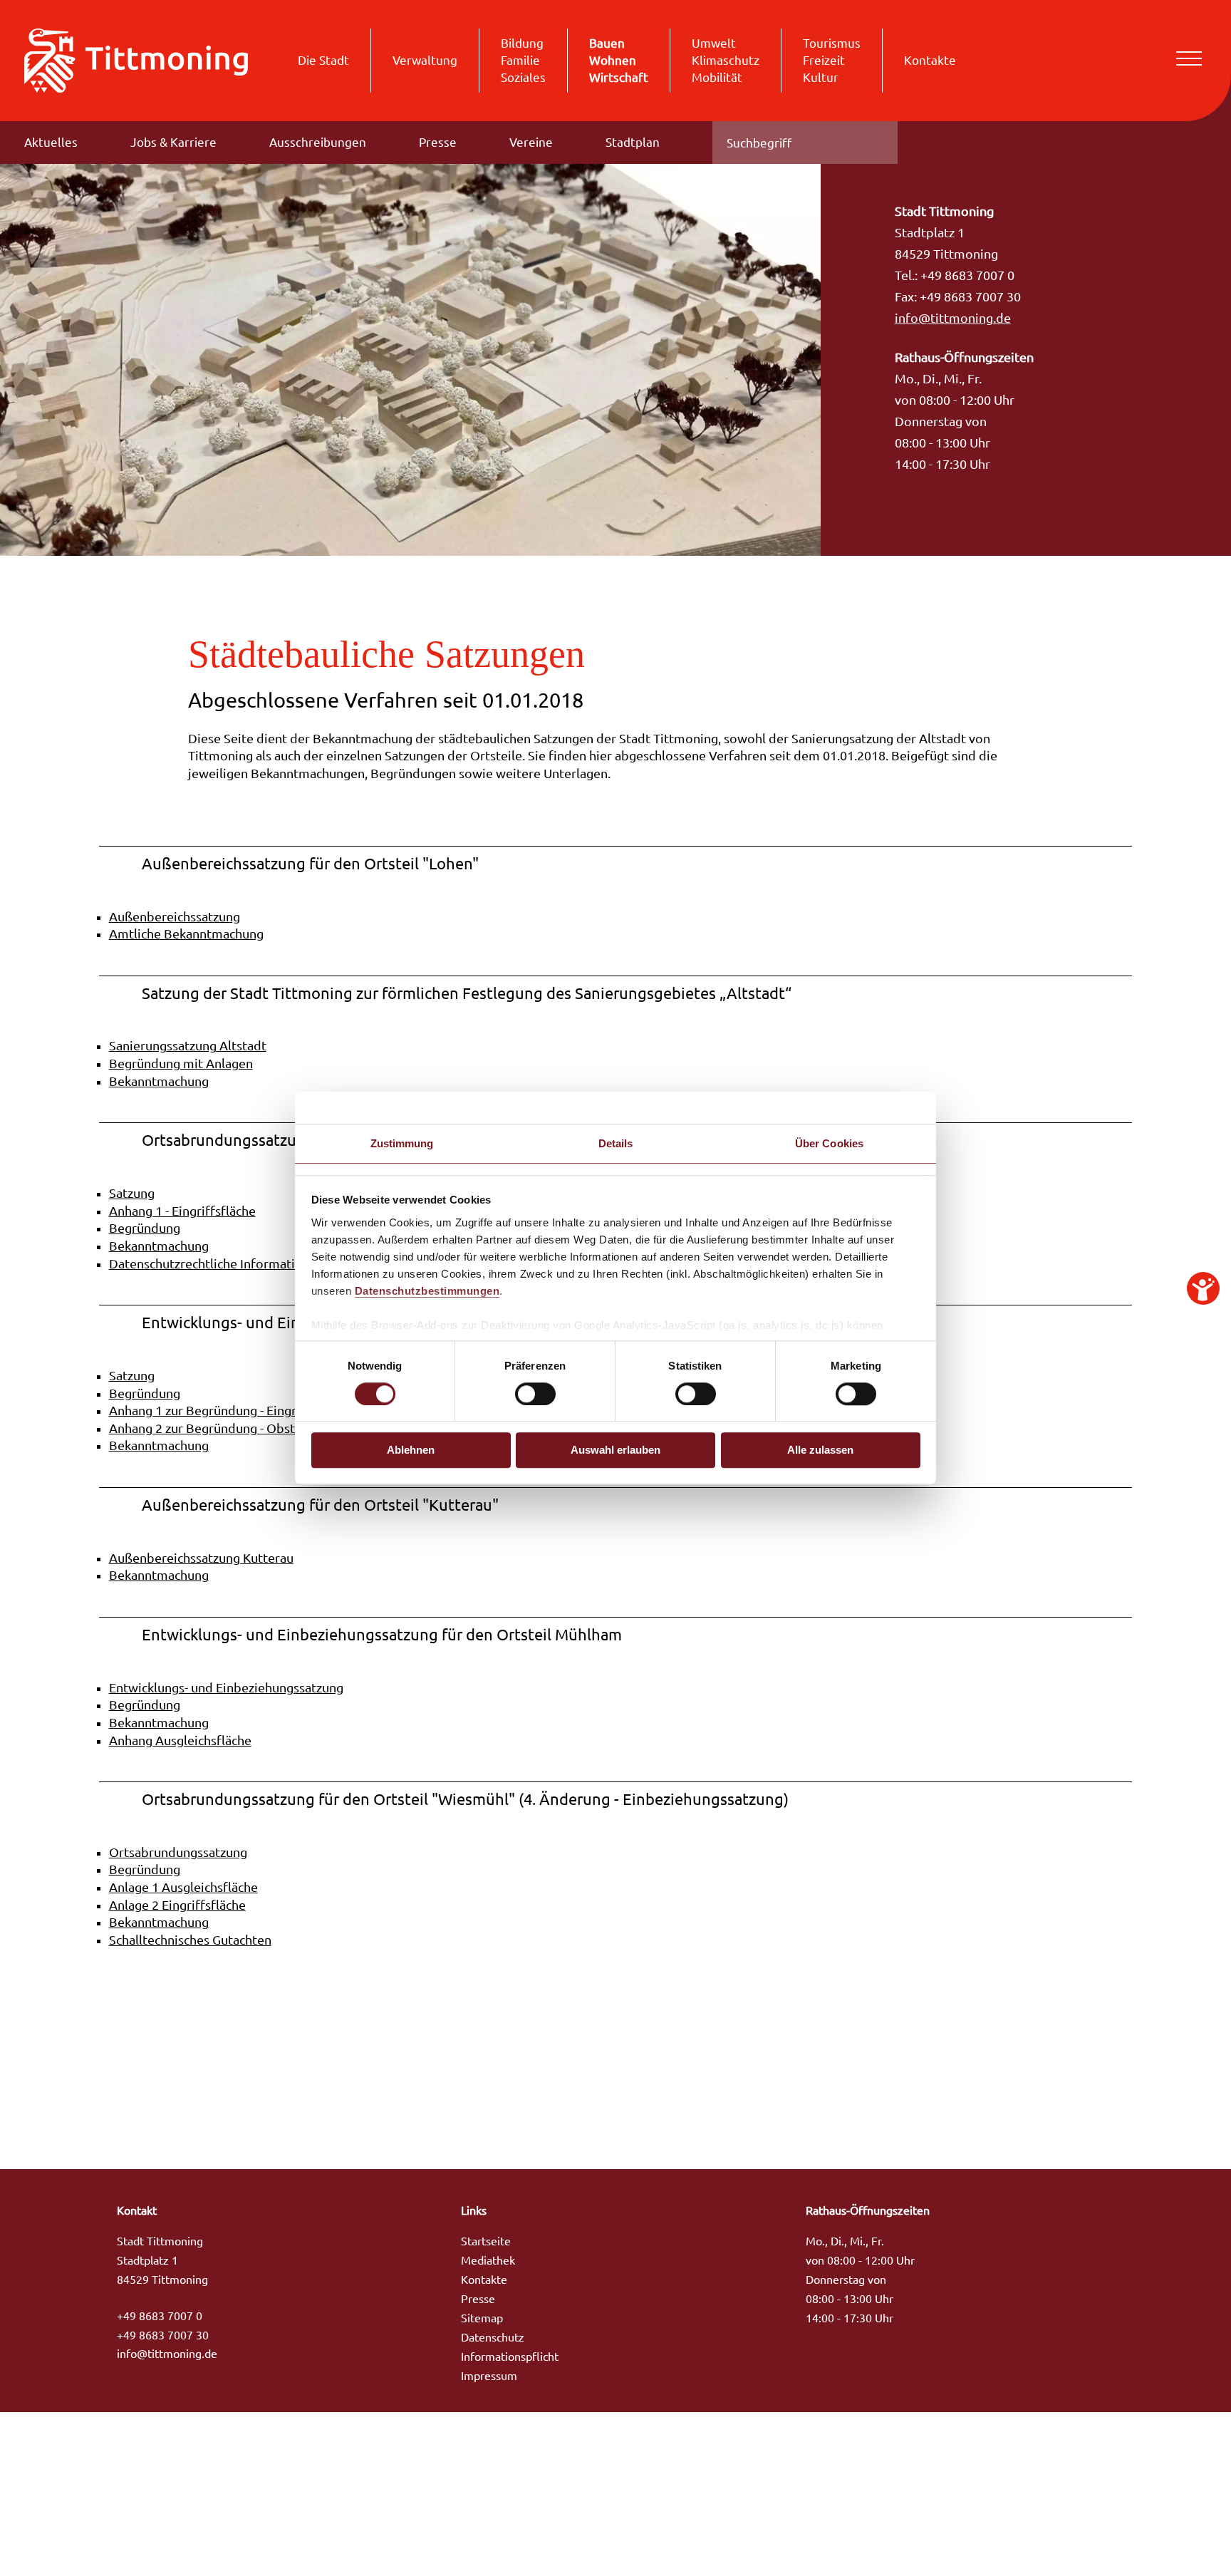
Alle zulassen (820, 1450)
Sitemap (482, 2318)
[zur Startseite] (136, 59)
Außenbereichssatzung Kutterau (201, 1558)
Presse (438, 142)
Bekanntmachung (159, 1081)
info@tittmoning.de (953, 318)
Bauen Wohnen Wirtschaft (619, 60)
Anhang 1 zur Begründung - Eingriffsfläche (230, 1411)
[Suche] (876, 143)
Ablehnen (411, 1450)
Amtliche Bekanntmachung (186, 934)
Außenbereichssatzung (175, 917)
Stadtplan (633, 142)
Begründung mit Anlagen (181, 1064)
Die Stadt (323, 60)
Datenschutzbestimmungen (427, 1291)
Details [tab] (616, 1143)
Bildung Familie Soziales (523, 60)
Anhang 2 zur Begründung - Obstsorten (221, 1428)
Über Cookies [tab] (829, 1143)
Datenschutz (493, 2337)
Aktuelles (51, 142)
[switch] (535, 1394)
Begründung (145, 1228)
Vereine (531, 142)
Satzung (132, 1193)
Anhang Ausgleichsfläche (180, 1740)
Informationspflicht (510, 2357)
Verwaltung (425, 60)
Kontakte (930, 60)
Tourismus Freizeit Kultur (832, 60)
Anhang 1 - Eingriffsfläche (182, 1211)
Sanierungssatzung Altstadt (188, 1046)
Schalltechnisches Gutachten (190, 1940)
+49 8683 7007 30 (163, 2335)
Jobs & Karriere (173, 142)
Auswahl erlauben (615, 1450)
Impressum (489, 2376)
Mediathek (488, 2260)
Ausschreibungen (318, 142)
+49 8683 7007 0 (160, 2316)
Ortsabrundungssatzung (178, 1852)
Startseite (486, 2241)
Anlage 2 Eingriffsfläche (177, 1905)
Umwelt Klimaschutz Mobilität (726, 60)
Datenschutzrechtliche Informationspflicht (231, 1264)
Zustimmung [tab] (402, 1143)
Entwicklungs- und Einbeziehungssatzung (226, 1688)
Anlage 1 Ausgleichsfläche (183, 1887)
